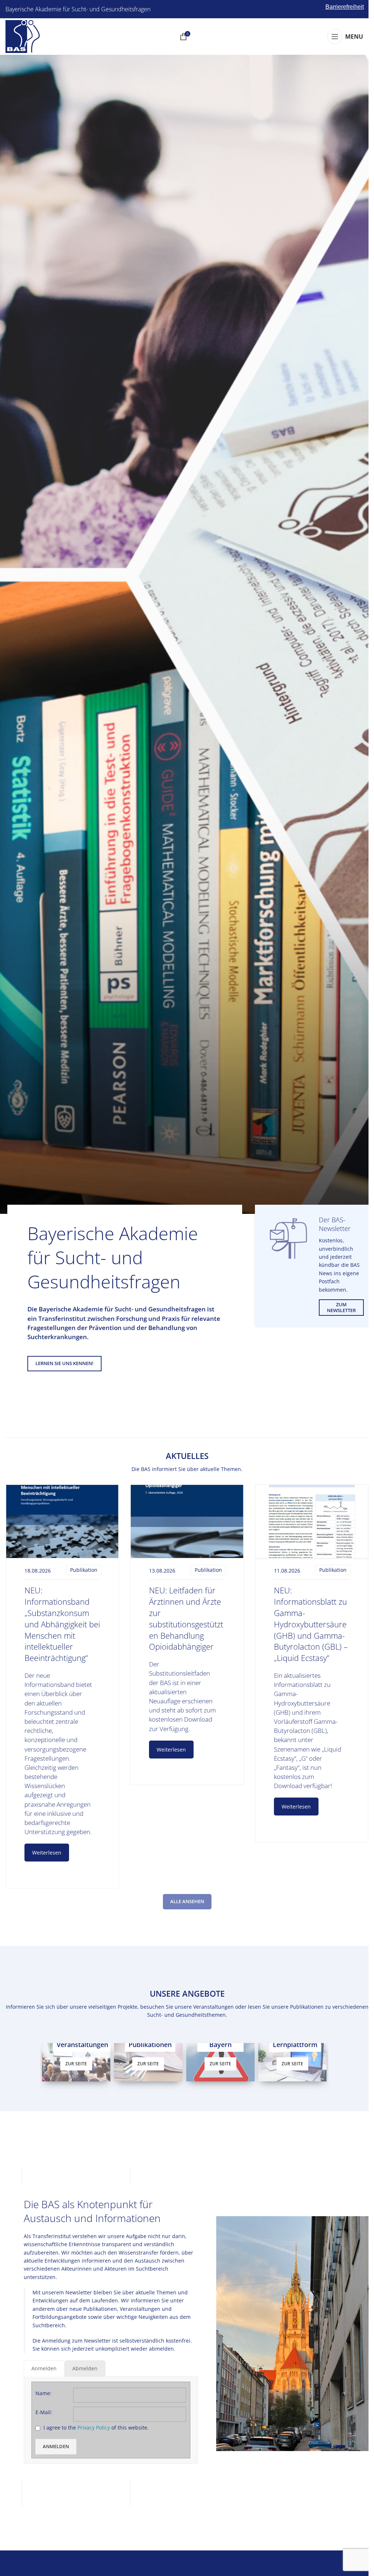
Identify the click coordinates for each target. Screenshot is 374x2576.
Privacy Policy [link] (94, 2427)
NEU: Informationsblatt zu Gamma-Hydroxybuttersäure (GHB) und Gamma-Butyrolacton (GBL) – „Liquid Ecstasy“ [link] (311, 1624)
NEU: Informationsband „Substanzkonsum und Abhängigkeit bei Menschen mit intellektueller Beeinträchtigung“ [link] (62, 1624)
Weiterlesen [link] (47, 1853)
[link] (23, 36)
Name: (43, 2392)
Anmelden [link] (56, 2446)
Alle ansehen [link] (187, 1901)
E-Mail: (44, 2411)
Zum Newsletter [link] (341, 1307)
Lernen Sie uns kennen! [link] (64, 1363)
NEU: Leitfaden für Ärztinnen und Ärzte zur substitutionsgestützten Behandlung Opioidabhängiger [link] (186, 1618)
